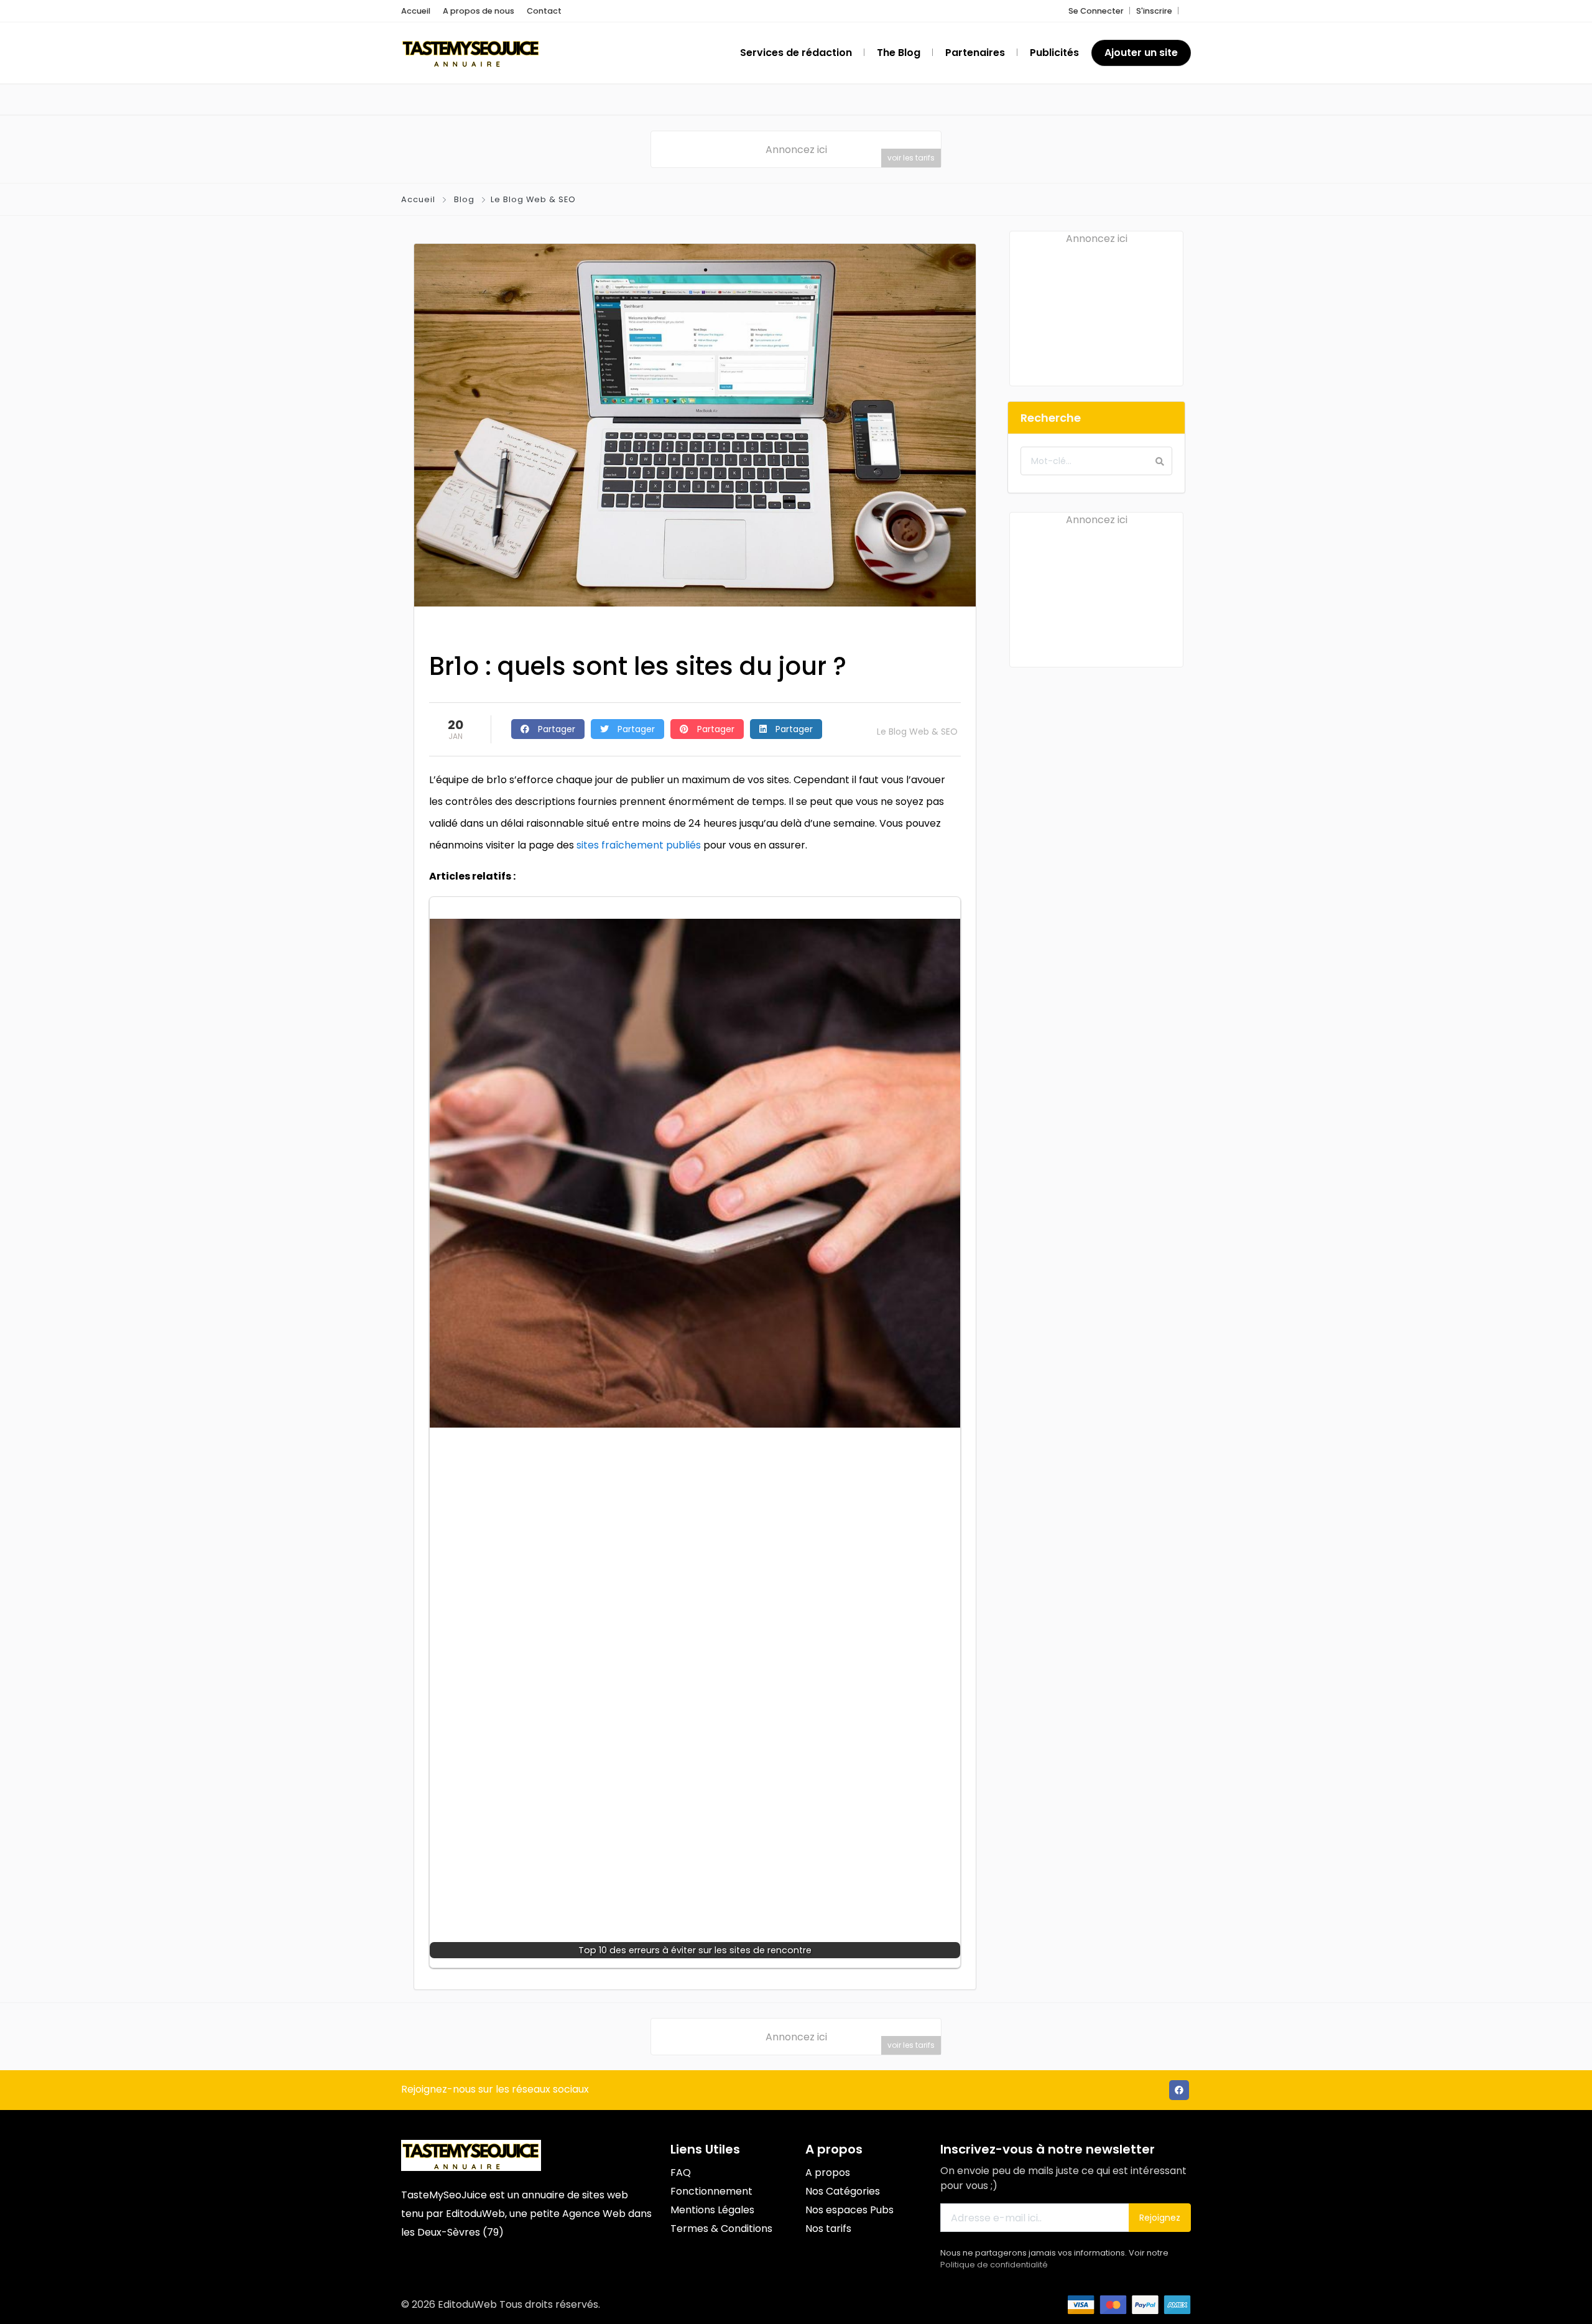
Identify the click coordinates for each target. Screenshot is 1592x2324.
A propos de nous (479, 11)
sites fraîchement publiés (639, 845)
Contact (544, 11)
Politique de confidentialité (994, 2265)
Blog (464, 199)
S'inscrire (1154, 11)
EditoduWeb (475, 2214)
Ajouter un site (1141, 53)
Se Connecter (1096, 11)
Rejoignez (1160, 2218)
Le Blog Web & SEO (533, 199)
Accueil (416, 11)
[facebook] (1179, 2090)
